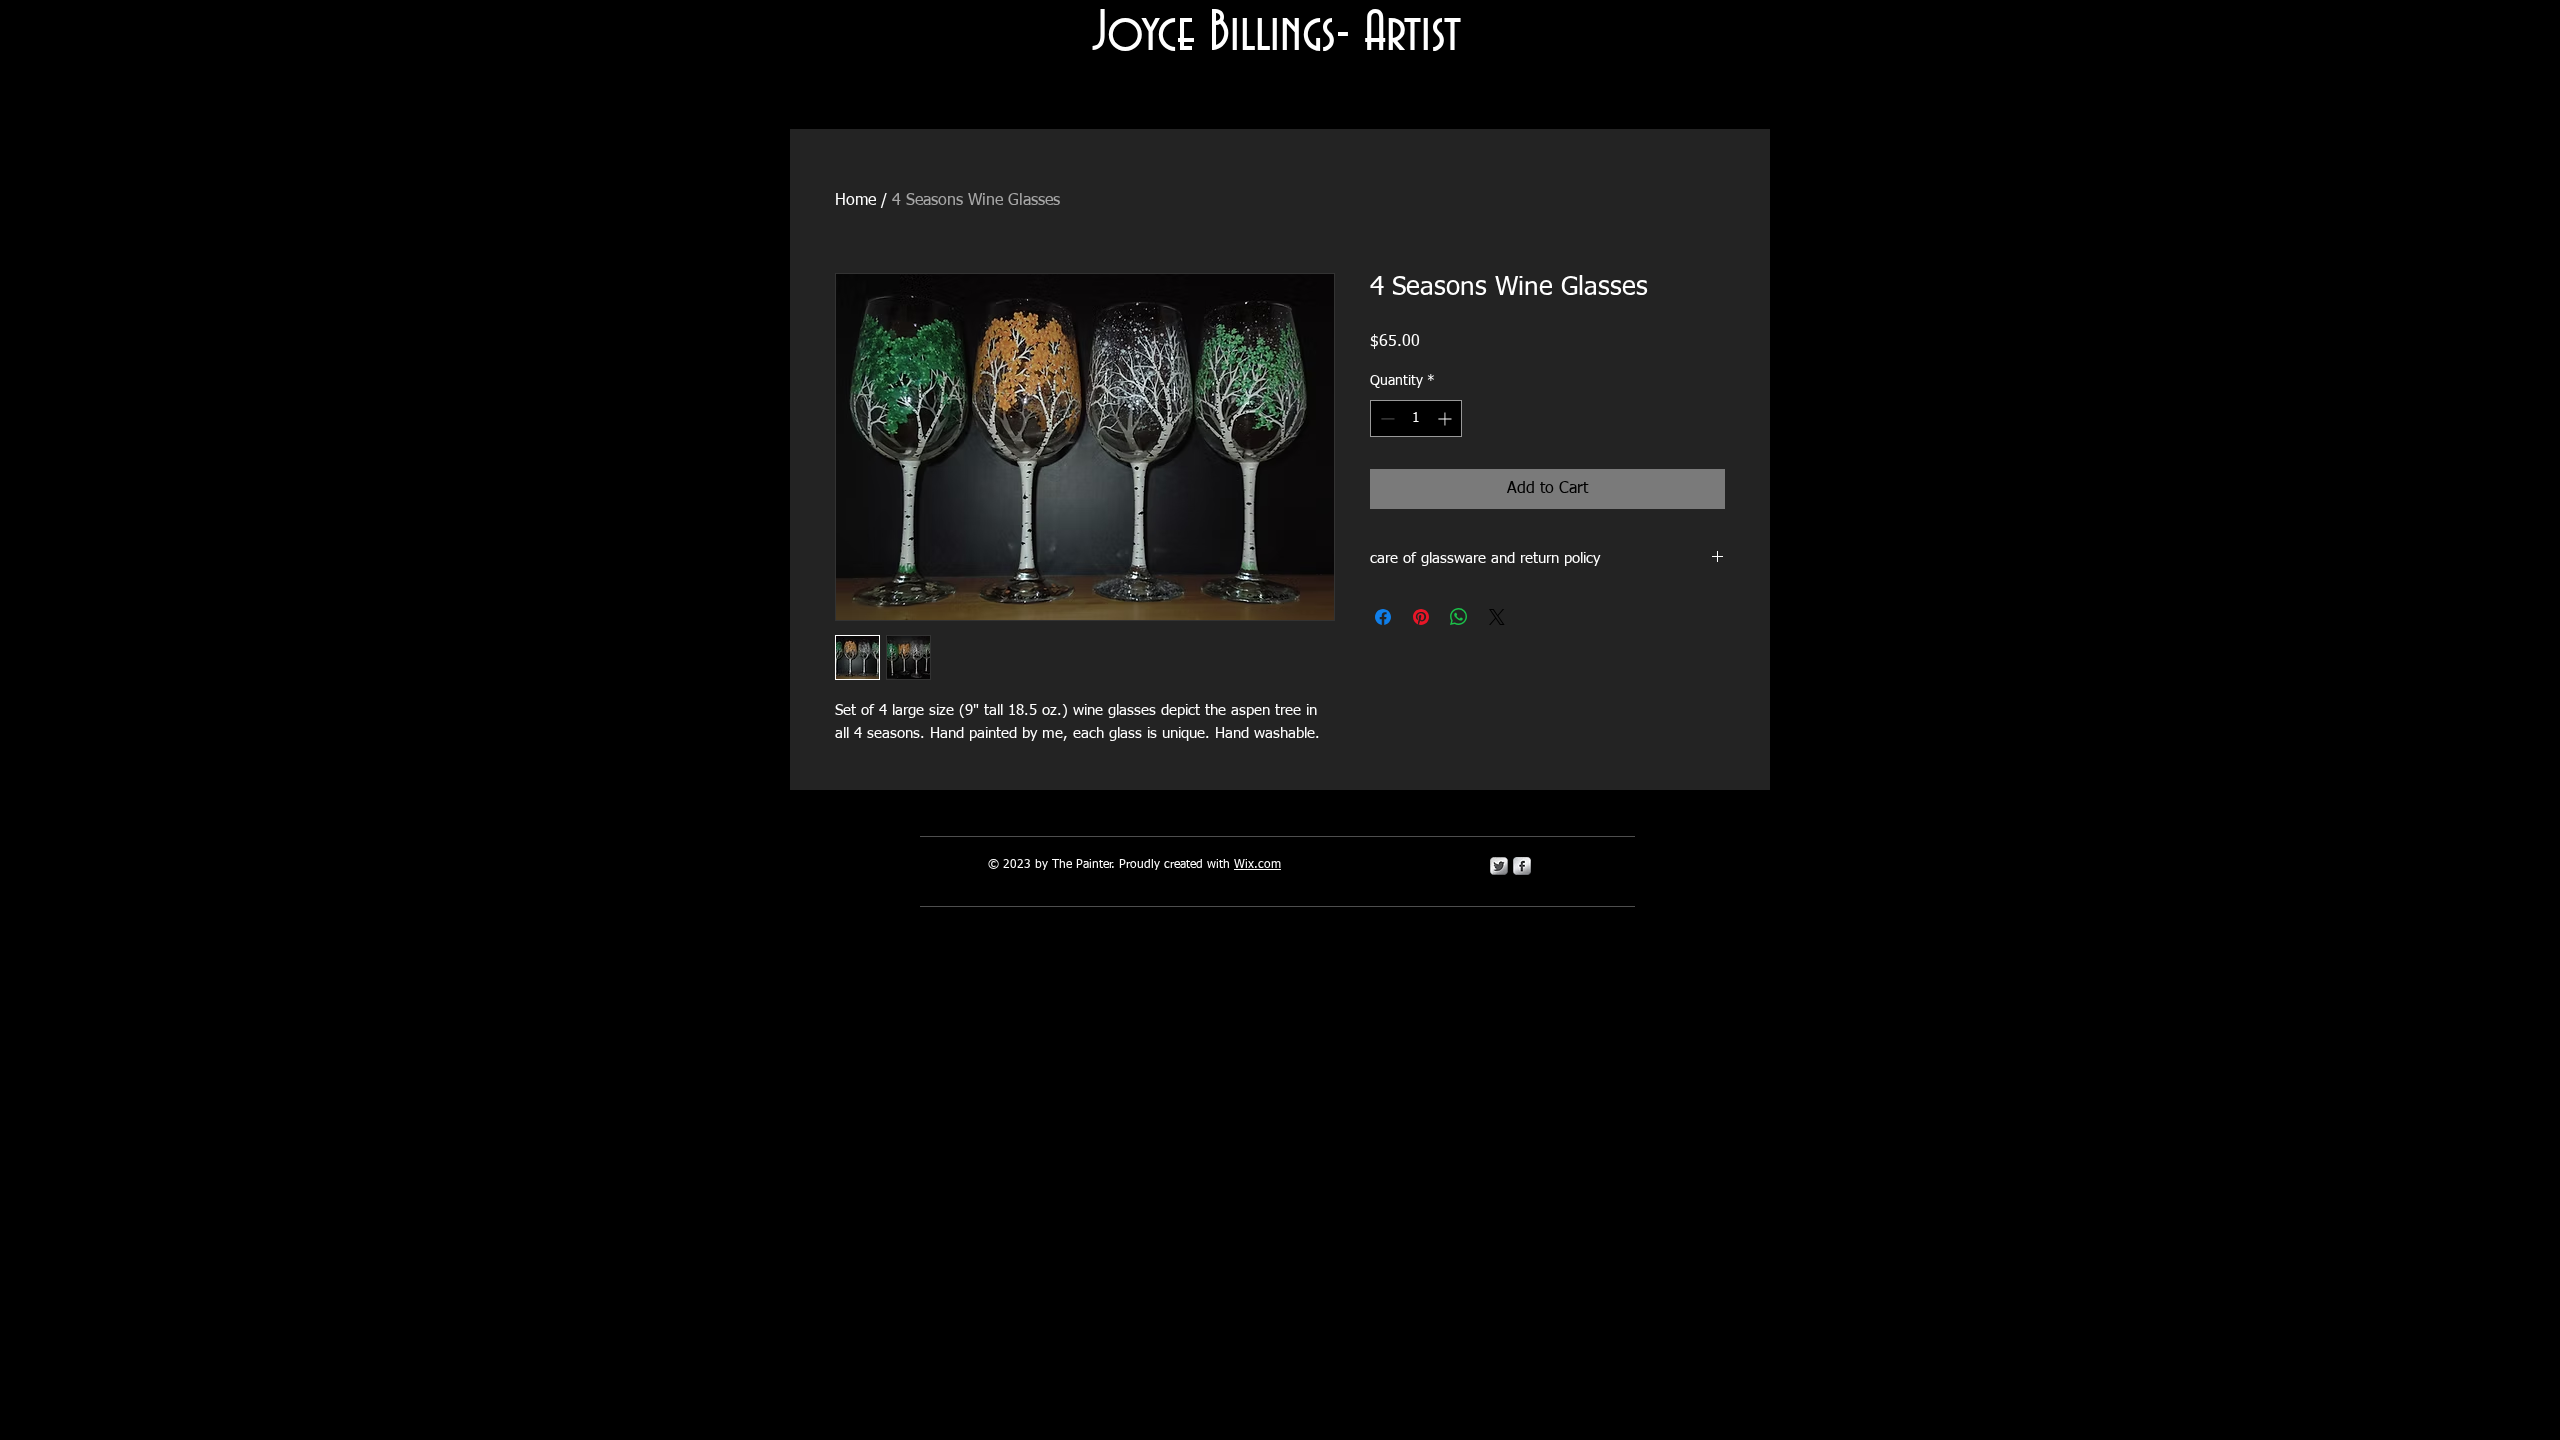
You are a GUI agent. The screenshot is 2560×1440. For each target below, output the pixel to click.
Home (855, 201)
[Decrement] (1385, 418)
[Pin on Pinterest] (1421, 617)
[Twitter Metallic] (1499, 866)
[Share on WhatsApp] (1459, 617)
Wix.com (1257, 865)
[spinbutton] (1416, 418)
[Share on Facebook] (1383, 617)
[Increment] (1446, 418)
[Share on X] (1497, 617)
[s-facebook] (1522, 866)
